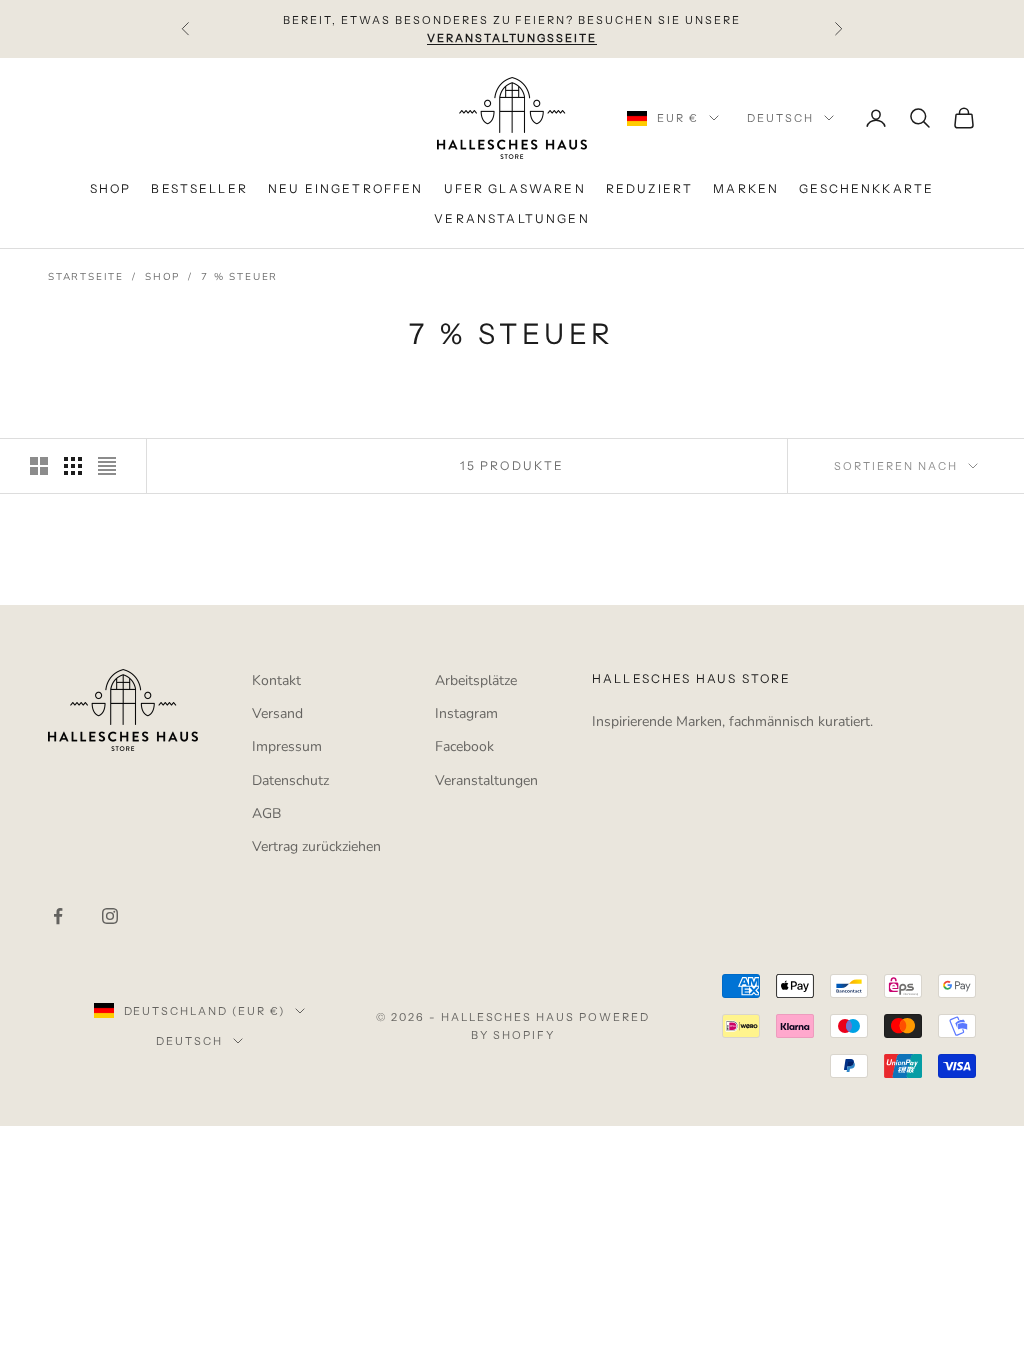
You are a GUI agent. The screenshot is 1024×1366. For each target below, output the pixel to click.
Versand (277, 713)
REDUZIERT (649, 188)
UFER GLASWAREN (515, 188)
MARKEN (746, 188)
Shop (162, 277)
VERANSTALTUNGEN (511, 218)
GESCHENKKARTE (866, 188)
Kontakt (276, 680)
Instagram (466, 713)
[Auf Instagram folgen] (110, 916)
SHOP (111, 188)
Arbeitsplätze (476, 680)
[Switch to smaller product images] (73, 466)
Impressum (287, 746)
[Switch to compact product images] (107, 466)
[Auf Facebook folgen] (58, 916)
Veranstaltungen (486, 780)
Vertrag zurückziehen (316, 846)
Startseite (86, 277)
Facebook (464, 746)
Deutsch (780, 118)
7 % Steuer (239, 277)
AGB (266, 813)
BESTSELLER (199, 188)
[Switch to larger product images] (39, 466)
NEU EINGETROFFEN (346, 188)
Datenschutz (290, 780)
